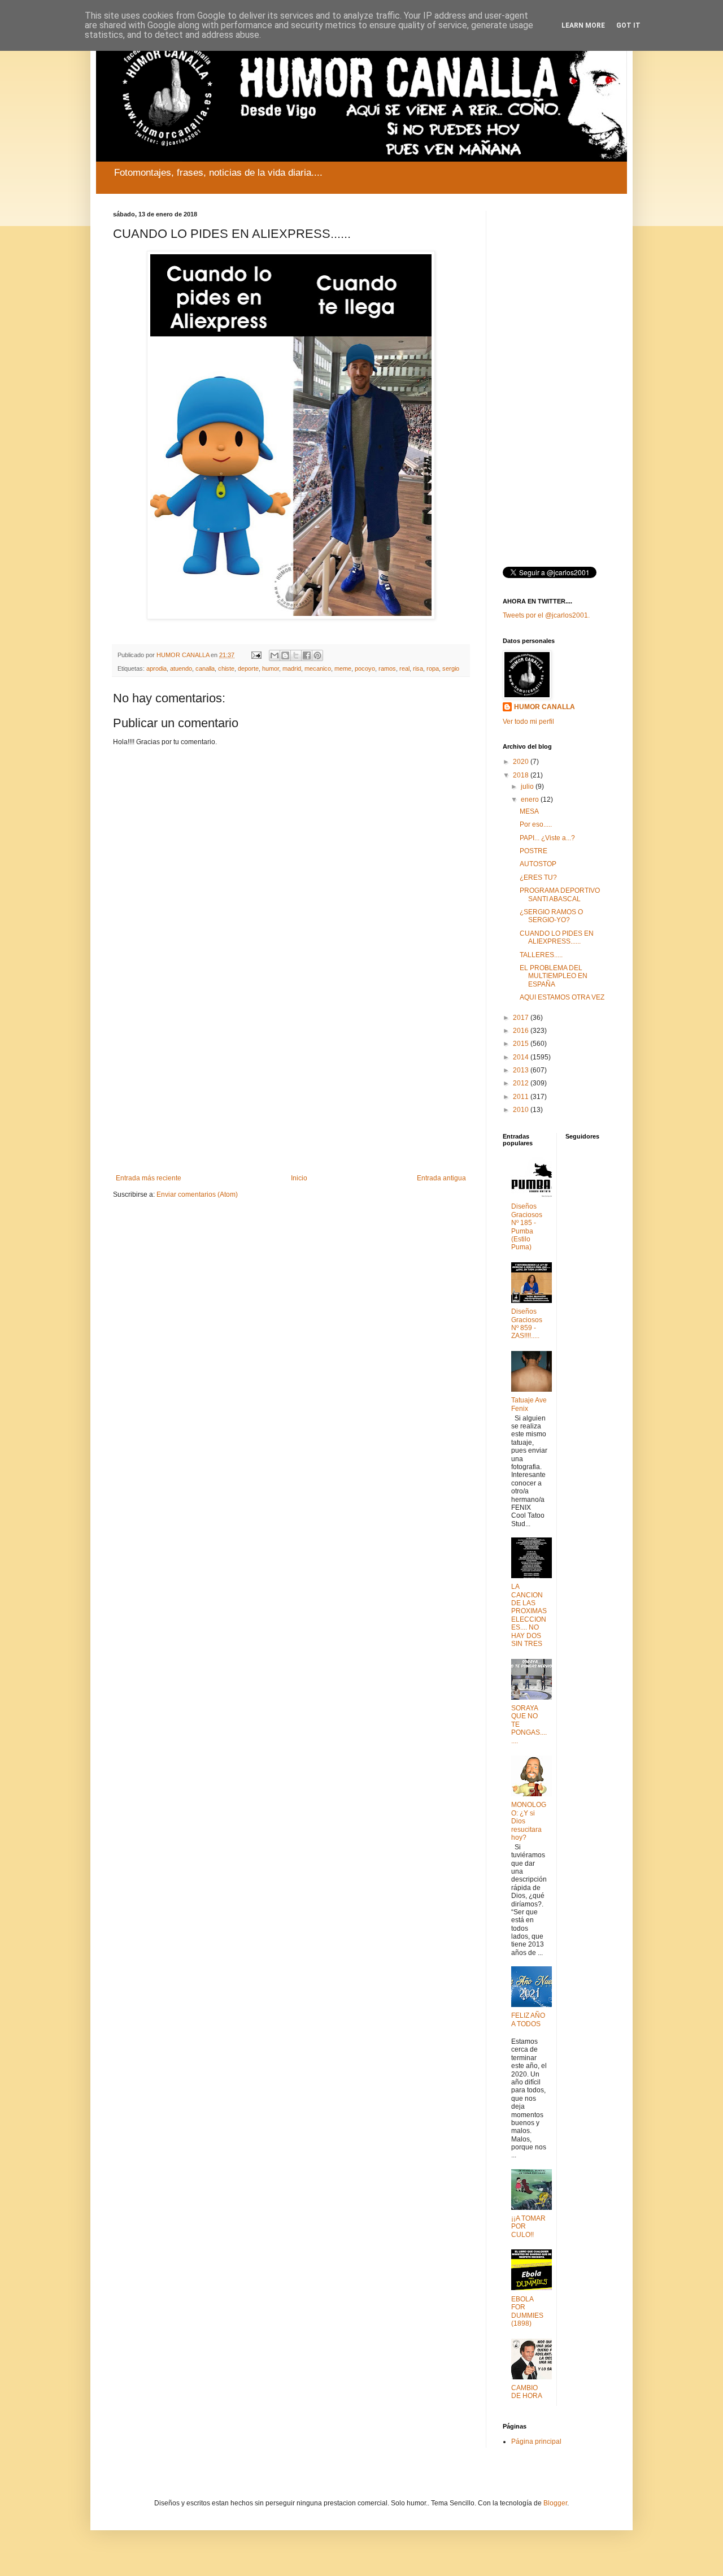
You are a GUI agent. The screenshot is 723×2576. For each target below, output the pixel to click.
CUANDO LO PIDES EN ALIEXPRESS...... (557, 937)
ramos (387, 668)
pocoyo (365, 668)
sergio (451, 668)
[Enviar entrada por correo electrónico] (256, 655)
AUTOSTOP (538, 864)
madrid (292, 668)
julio (528, 787)
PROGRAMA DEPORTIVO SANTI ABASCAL (560, 894)
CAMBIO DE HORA (527, 2392)
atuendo (181, 668)
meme (343, 668)
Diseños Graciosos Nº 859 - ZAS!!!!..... (527, 1324)
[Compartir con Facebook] (307, 655)
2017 (522, 1018)
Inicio (299, 1178)
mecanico (318, 668)
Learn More (583, 25)
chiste (226, 668)
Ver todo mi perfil (528, 722)
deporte (248, 668)
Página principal (536, 2442)
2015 (522, 1044)
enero (531, 800)
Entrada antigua (441, 1178)
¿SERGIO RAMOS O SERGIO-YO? (551, 916)
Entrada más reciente (149, 1178)
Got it (628, 25)
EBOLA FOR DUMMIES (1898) (527, 2311)
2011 (522, 1097)
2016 (522, 1031)
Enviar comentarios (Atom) (197, 1194)
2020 (522, 762)
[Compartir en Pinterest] (317, 655)
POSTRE (533, 851)
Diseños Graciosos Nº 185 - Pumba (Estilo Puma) (527, 1227)
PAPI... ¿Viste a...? (547, 838)
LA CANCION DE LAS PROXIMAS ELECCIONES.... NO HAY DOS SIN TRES (529, 1615)
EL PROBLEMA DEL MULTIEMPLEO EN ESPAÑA (554, 976)
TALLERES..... (541, 955)
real (404, 668)
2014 (522, 1057)
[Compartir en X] (296, 655)
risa (418, 668)
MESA (529, 811)
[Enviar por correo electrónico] (275, 655)
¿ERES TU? (538, 878)
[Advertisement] (291, 1081)
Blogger (555, 2503)
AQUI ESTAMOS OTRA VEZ (562, 997)
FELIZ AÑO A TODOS (528, 2019)
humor (271, 668)
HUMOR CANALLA (545, 707)
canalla (205, 668)
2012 (522, 1083)
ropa (433, 668)
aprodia (156, 668)
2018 (522, 775)
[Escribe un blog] (285, 655)
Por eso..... (536, 824)
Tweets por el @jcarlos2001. (546, 615)
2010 (522, 1110)
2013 (522, 1070)
